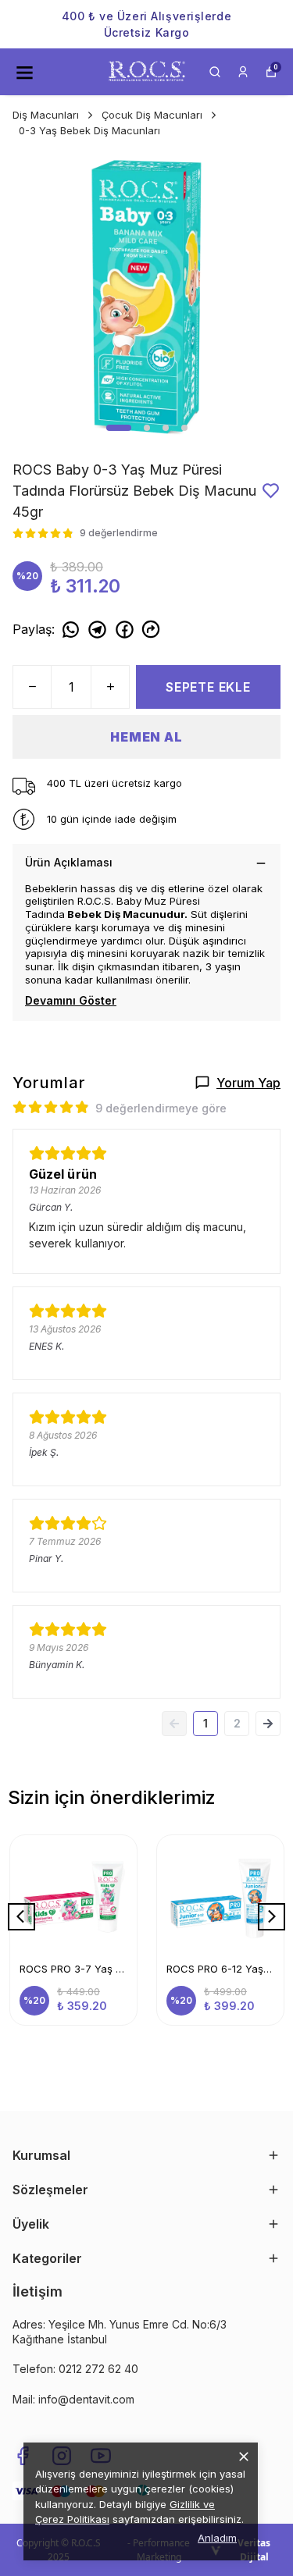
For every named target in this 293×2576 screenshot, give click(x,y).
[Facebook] (23, 2456)
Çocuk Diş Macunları (152, 115)
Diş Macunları (46, 115)
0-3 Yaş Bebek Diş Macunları (89, 130)
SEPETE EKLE (208, 687)
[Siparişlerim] (243, 72)
